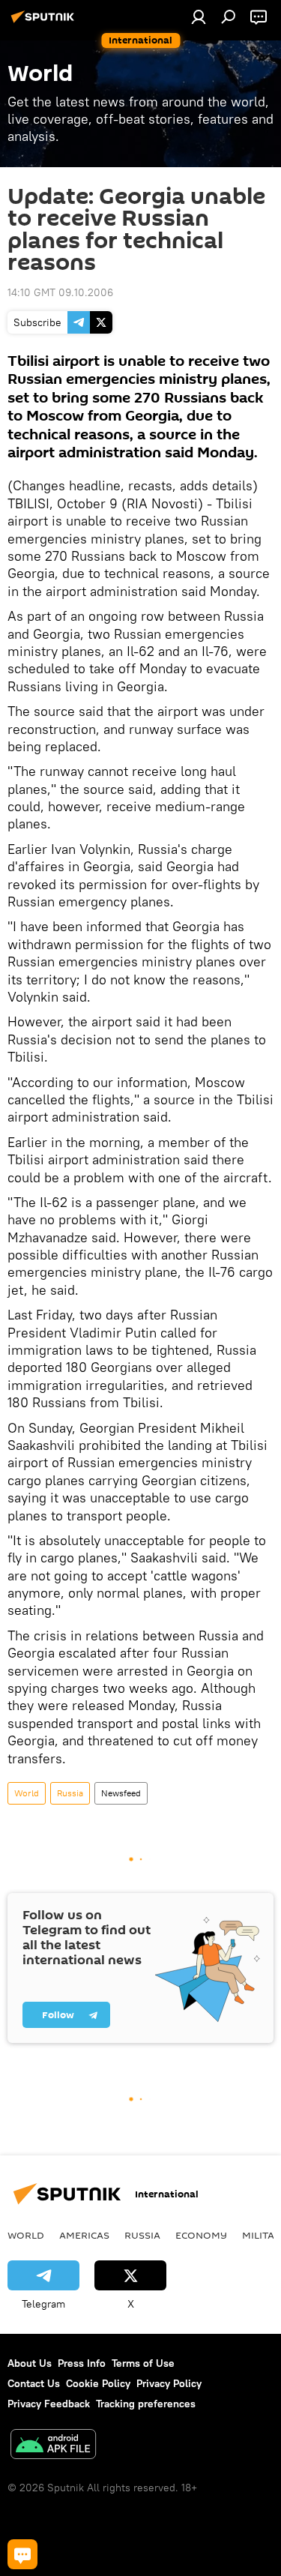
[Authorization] (199, 16)
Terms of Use (143, 2363)
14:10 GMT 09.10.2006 (60, 292)
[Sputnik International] (45, 22)
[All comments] (22, 2554)
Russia (70, 1793)
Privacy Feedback (49, 2404)
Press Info (82, 2363)
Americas (84, 2235)
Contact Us (34, 2383)
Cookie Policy (98, 2383)
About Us (30, 2363)
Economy (201, 2235)
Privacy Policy (169, 2383)
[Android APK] (53, 2446)
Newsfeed (121, 1793)
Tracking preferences (146, 2404)
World (27, 1793)
